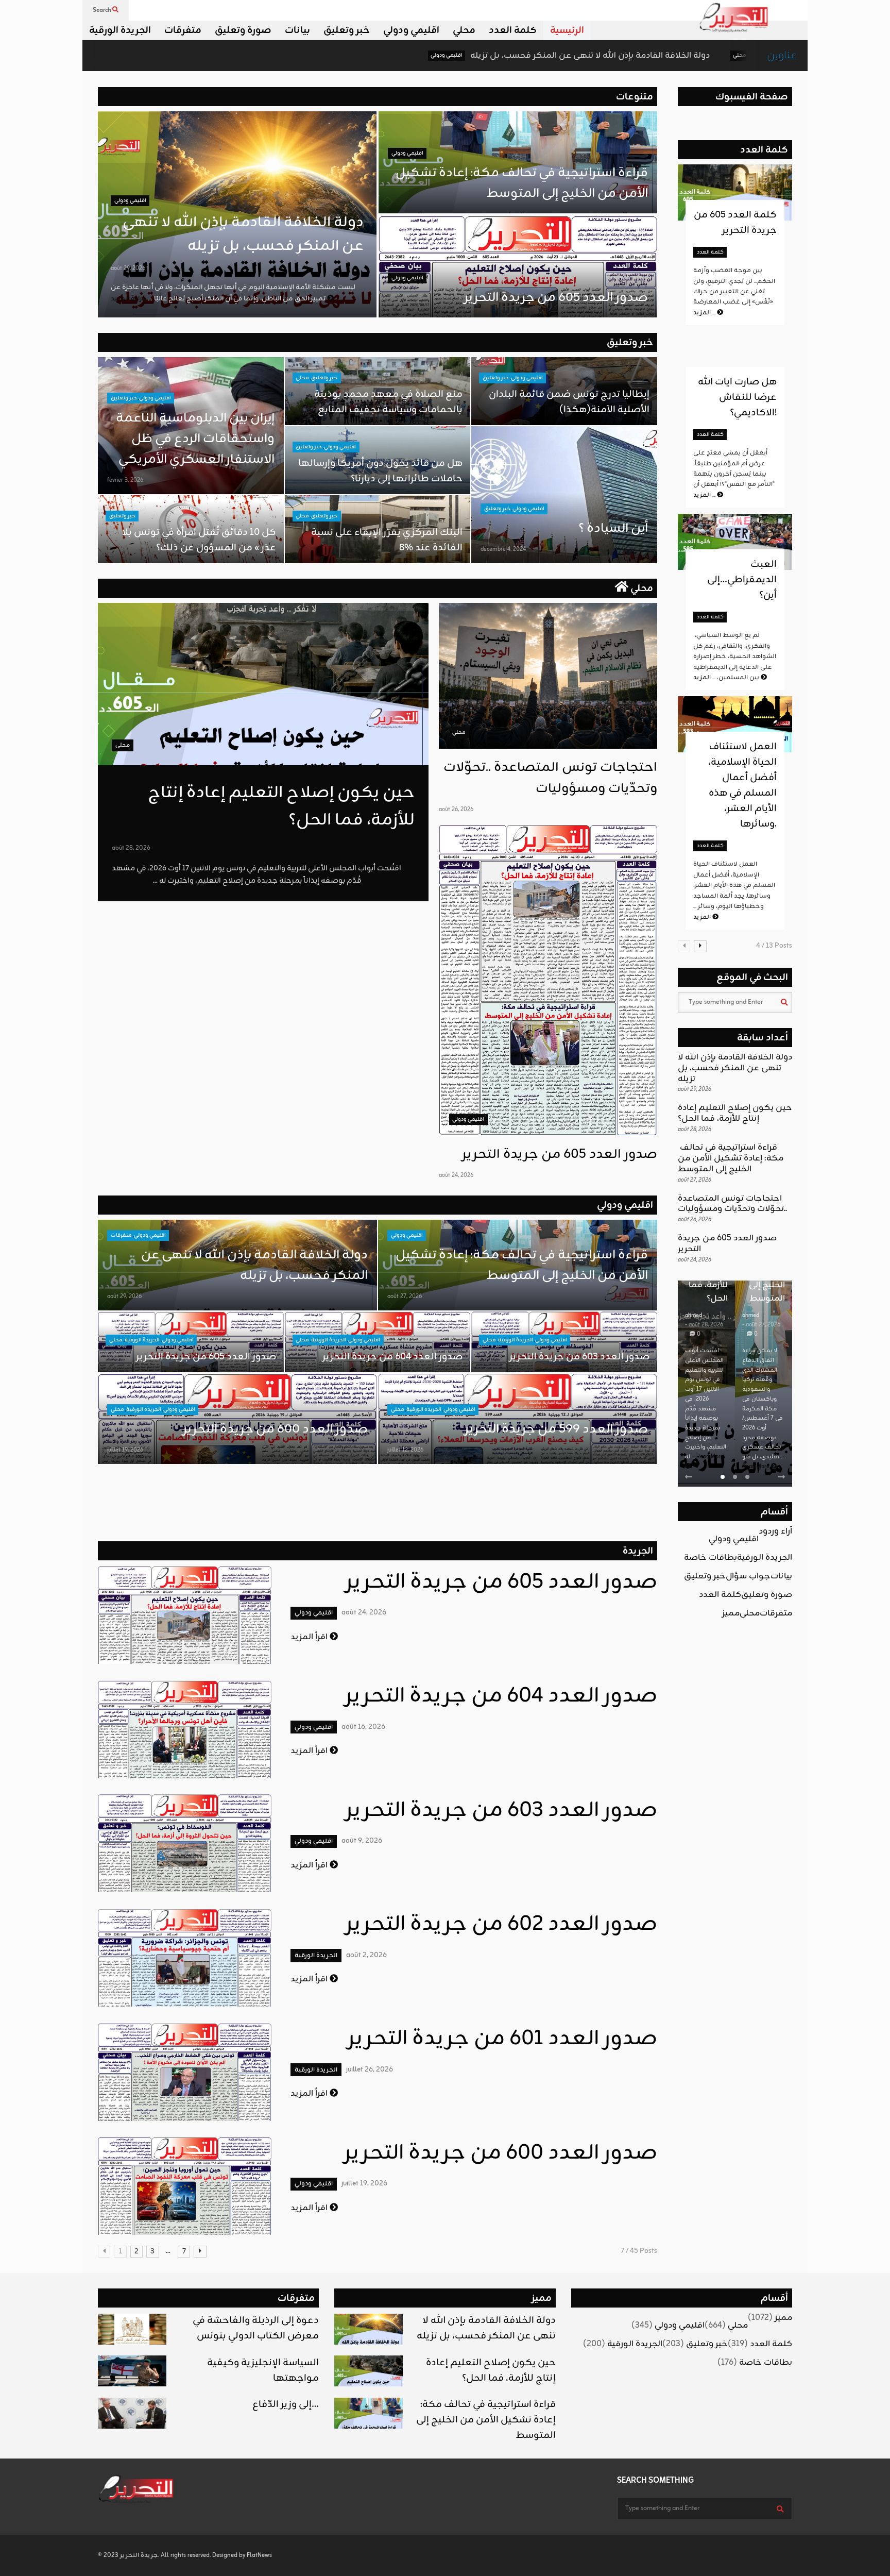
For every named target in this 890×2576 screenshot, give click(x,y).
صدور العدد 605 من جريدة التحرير (556, 298)
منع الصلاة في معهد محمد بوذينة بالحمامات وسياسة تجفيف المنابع (388, 402)
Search (102, 10)
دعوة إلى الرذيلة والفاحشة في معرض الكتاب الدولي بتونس (256, 2328)
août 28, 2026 (131, 848)
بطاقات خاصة (711, 1558)
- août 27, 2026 (761, 1325)
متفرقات (183, 30)
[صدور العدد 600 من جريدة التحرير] (185, 2186)
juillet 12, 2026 (405, 1450)
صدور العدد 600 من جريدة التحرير (275, 1429)
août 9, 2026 (362, 1841)
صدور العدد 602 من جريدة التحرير (501, 1925)
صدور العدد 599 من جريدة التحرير (556, 1429)
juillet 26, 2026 (370, 2070)
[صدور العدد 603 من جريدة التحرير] (185, 1843)
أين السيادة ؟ (613, 529)
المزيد (705, 313)
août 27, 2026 (405, 1297)
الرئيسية (567, 30)
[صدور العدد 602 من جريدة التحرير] (185, 1958)
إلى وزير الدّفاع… (286, 2404)
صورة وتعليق (243, 30)
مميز (731, 1613)
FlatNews (259, 2555)
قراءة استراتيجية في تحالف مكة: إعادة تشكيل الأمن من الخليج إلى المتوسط (520, 183)
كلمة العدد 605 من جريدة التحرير (735, 223)
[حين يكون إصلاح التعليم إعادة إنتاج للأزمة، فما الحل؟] (263, 684)
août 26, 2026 (456, 810)
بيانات (297, 30)
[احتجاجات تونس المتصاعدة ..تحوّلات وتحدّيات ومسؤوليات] (548, 676)
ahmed (694, 1316)
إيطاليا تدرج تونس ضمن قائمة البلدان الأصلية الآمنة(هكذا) (569, 402)
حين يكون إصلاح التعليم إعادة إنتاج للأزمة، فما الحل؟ (700, 56)
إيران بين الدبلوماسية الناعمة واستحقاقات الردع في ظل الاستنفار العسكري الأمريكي (195, 439)
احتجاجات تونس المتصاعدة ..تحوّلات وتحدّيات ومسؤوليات (550, 778)
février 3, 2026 (125, 480)
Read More (710, 1457)
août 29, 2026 (128, 268)
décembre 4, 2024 (503, 549)
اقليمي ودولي (411, 30)
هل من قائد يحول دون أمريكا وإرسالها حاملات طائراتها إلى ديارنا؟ (380, 471)
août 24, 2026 (456, 1175)
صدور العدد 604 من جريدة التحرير (392, 1357)
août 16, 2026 (363, 1727)
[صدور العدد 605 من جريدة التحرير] (548, 980)
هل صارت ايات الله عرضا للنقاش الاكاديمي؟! (737, 397)
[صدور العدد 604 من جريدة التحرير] (185, 1729)
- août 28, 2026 (704, 1325)
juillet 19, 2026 (125, 1450)
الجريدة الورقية (120, 30)
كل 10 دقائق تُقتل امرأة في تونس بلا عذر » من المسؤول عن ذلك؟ (199, 540)
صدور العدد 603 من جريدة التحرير (579, 1357)
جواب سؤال (748, 1576)
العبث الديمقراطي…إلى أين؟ (742, 580)
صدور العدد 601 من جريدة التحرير (502, 2039)
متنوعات (635, 97)
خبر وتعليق (347, 30)
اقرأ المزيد (310, 1637)
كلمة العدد (513, 30)
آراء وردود (775, 1531)
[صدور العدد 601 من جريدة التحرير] (185, 2072)
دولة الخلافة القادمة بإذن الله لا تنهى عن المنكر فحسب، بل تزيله (438, 56)
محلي (464, 30)
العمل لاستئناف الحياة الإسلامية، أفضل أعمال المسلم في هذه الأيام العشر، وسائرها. (742, 785)
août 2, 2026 (366, 1955)
